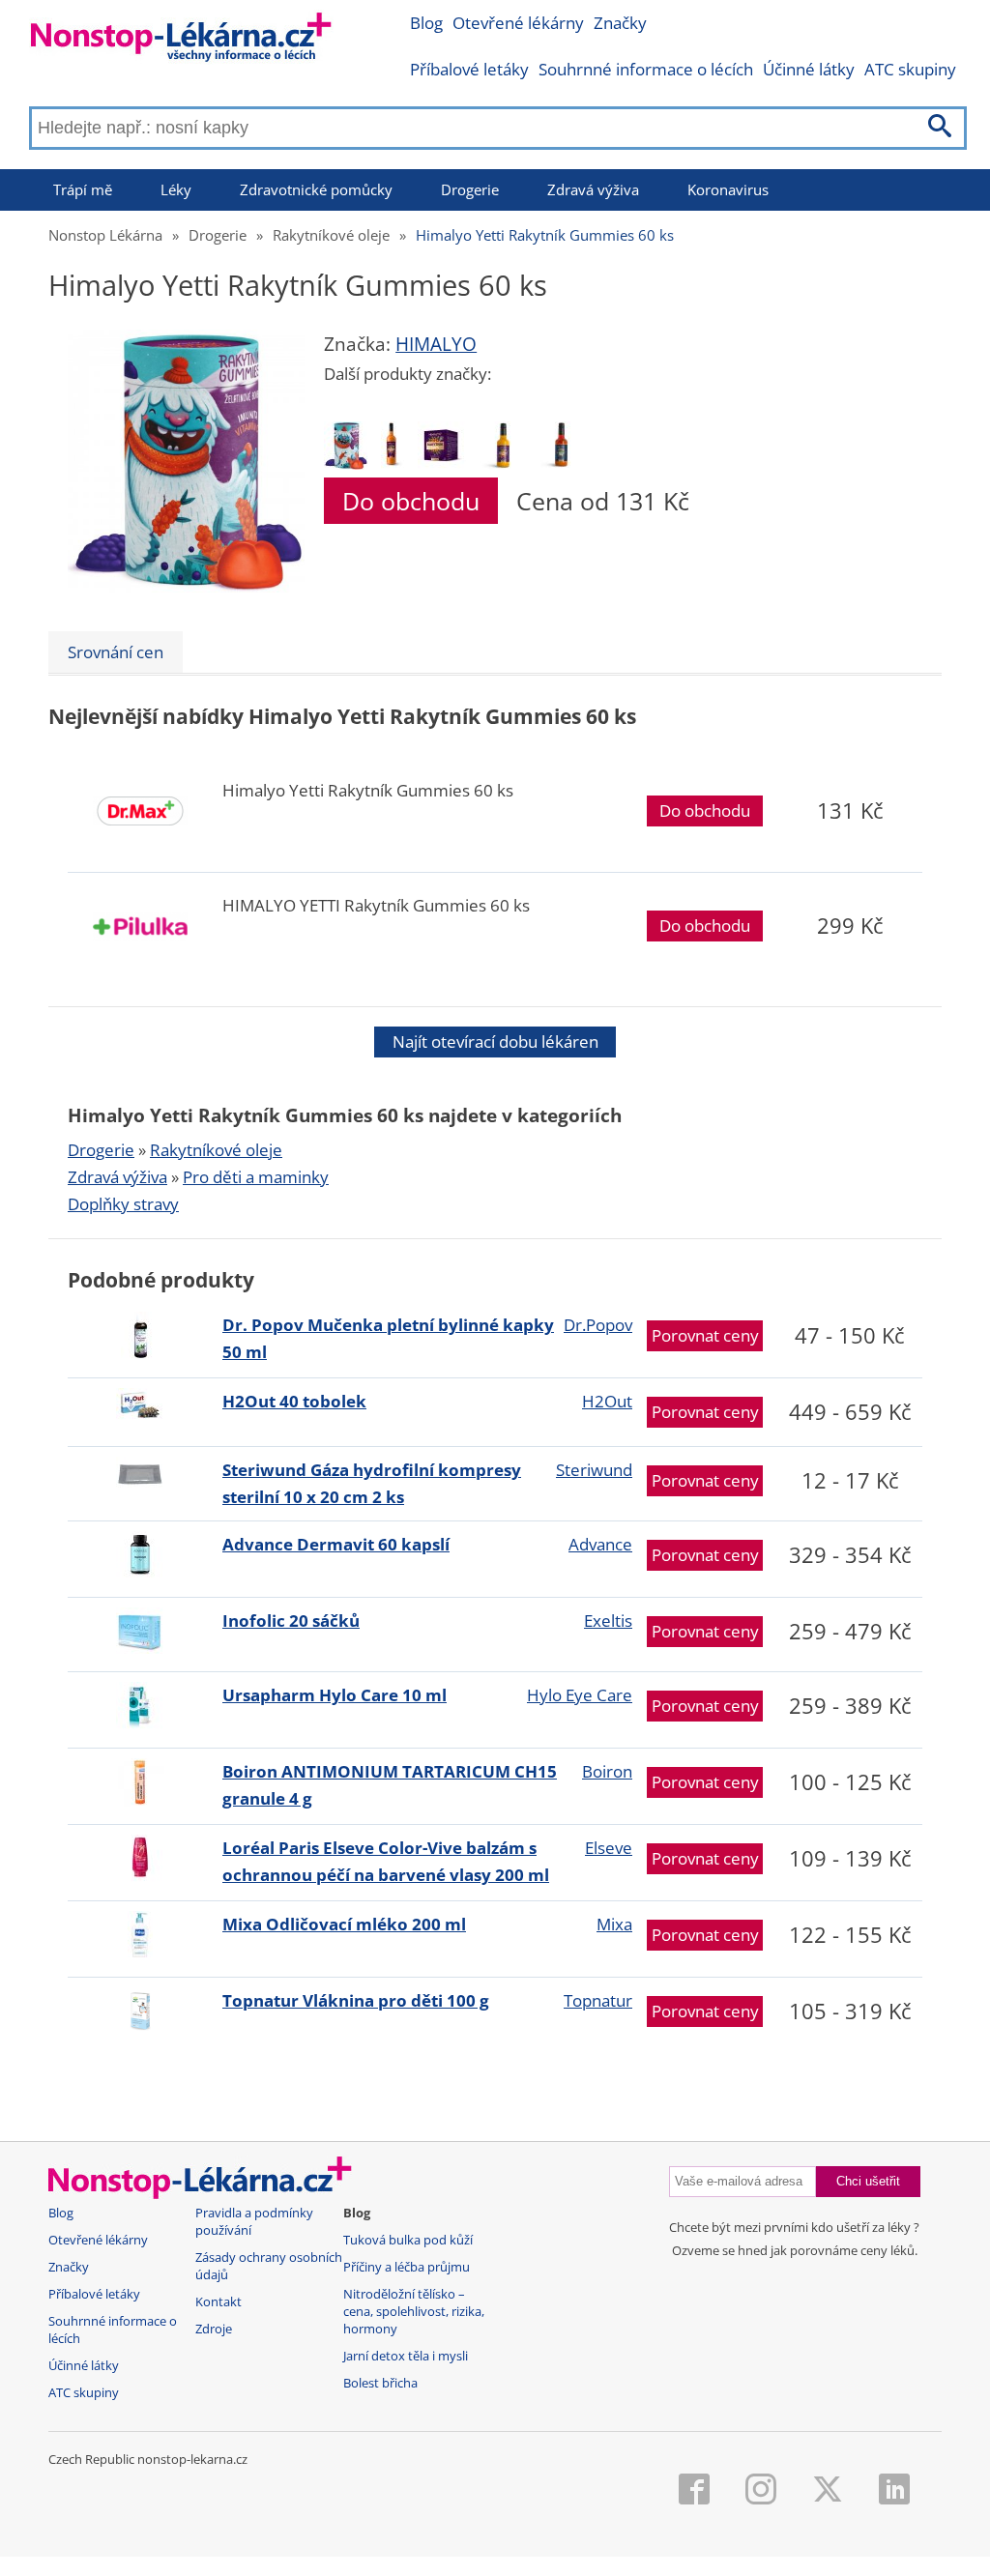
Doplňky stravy (123, 1204)
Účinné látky (809, 69)
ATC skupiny (910, 69)
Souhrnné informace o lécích (646, 69)
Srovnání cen (116, 652)
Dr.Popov (598, 1325)
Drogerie (470, 189)
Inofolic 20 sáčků (291, 1621)
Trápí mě (83, 189)
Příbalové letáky (469, 69)
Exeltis (608, 1621)
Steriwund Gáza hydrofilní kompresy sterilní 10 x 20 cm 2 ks (372, 1483)
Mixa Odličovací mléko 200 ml (344, 1924)
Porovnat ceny (705, 1335)
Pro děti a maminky (256, 1177)
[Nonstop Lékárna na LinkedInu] (894, 2491)
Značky (620, 23)
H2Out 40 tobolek (294, 1401)
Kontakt (218, 2302)
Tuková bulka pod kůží (408, 2240)
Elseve (609, 1848)
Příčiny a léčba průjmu (407, 2267)
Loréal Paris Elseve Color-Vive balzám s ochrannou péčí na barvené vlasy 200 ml (386, 1861)
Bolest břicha (380, 2383)
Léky (176, 189)
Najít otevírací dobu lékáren (495, 1042)
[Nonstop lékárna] (181, 41)
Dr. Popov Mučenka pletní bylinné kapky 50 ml (388, 1338)
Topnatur (598, 2000)
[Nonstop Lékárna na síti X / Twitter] (828, 2491)
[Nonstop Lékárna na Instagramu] (761, 2491)
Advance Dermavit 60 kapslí (336, 1544)
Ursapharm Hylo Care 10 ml (335, 1695)
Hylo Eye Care (580, 1695)
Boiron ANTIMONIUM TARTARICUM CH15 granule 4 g (390, 1785)
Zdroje (214, 2329)
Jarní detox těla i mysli (406, 2356)
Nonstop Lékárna (105, 235)
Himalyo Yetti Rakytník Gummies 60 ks (545, 235)
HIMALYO (436, 344)
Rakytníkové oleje (331, 235)
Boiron (607, 1771)
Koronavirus (728, 189)
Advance (600, 1544)
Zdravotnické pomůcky (316, 189)
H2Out (607, 1401)
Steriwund (594, 1470)
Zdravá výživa (593, 189)
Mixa (614, 1924)
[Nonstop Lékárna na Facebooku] (694, 2491)
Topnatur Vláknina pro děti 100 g (356, 2000)
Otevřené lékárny (518, 23)
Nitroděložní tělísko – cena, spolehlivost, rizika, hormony (414, 2312)
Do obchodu (411, 501)
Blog (426, 23)
